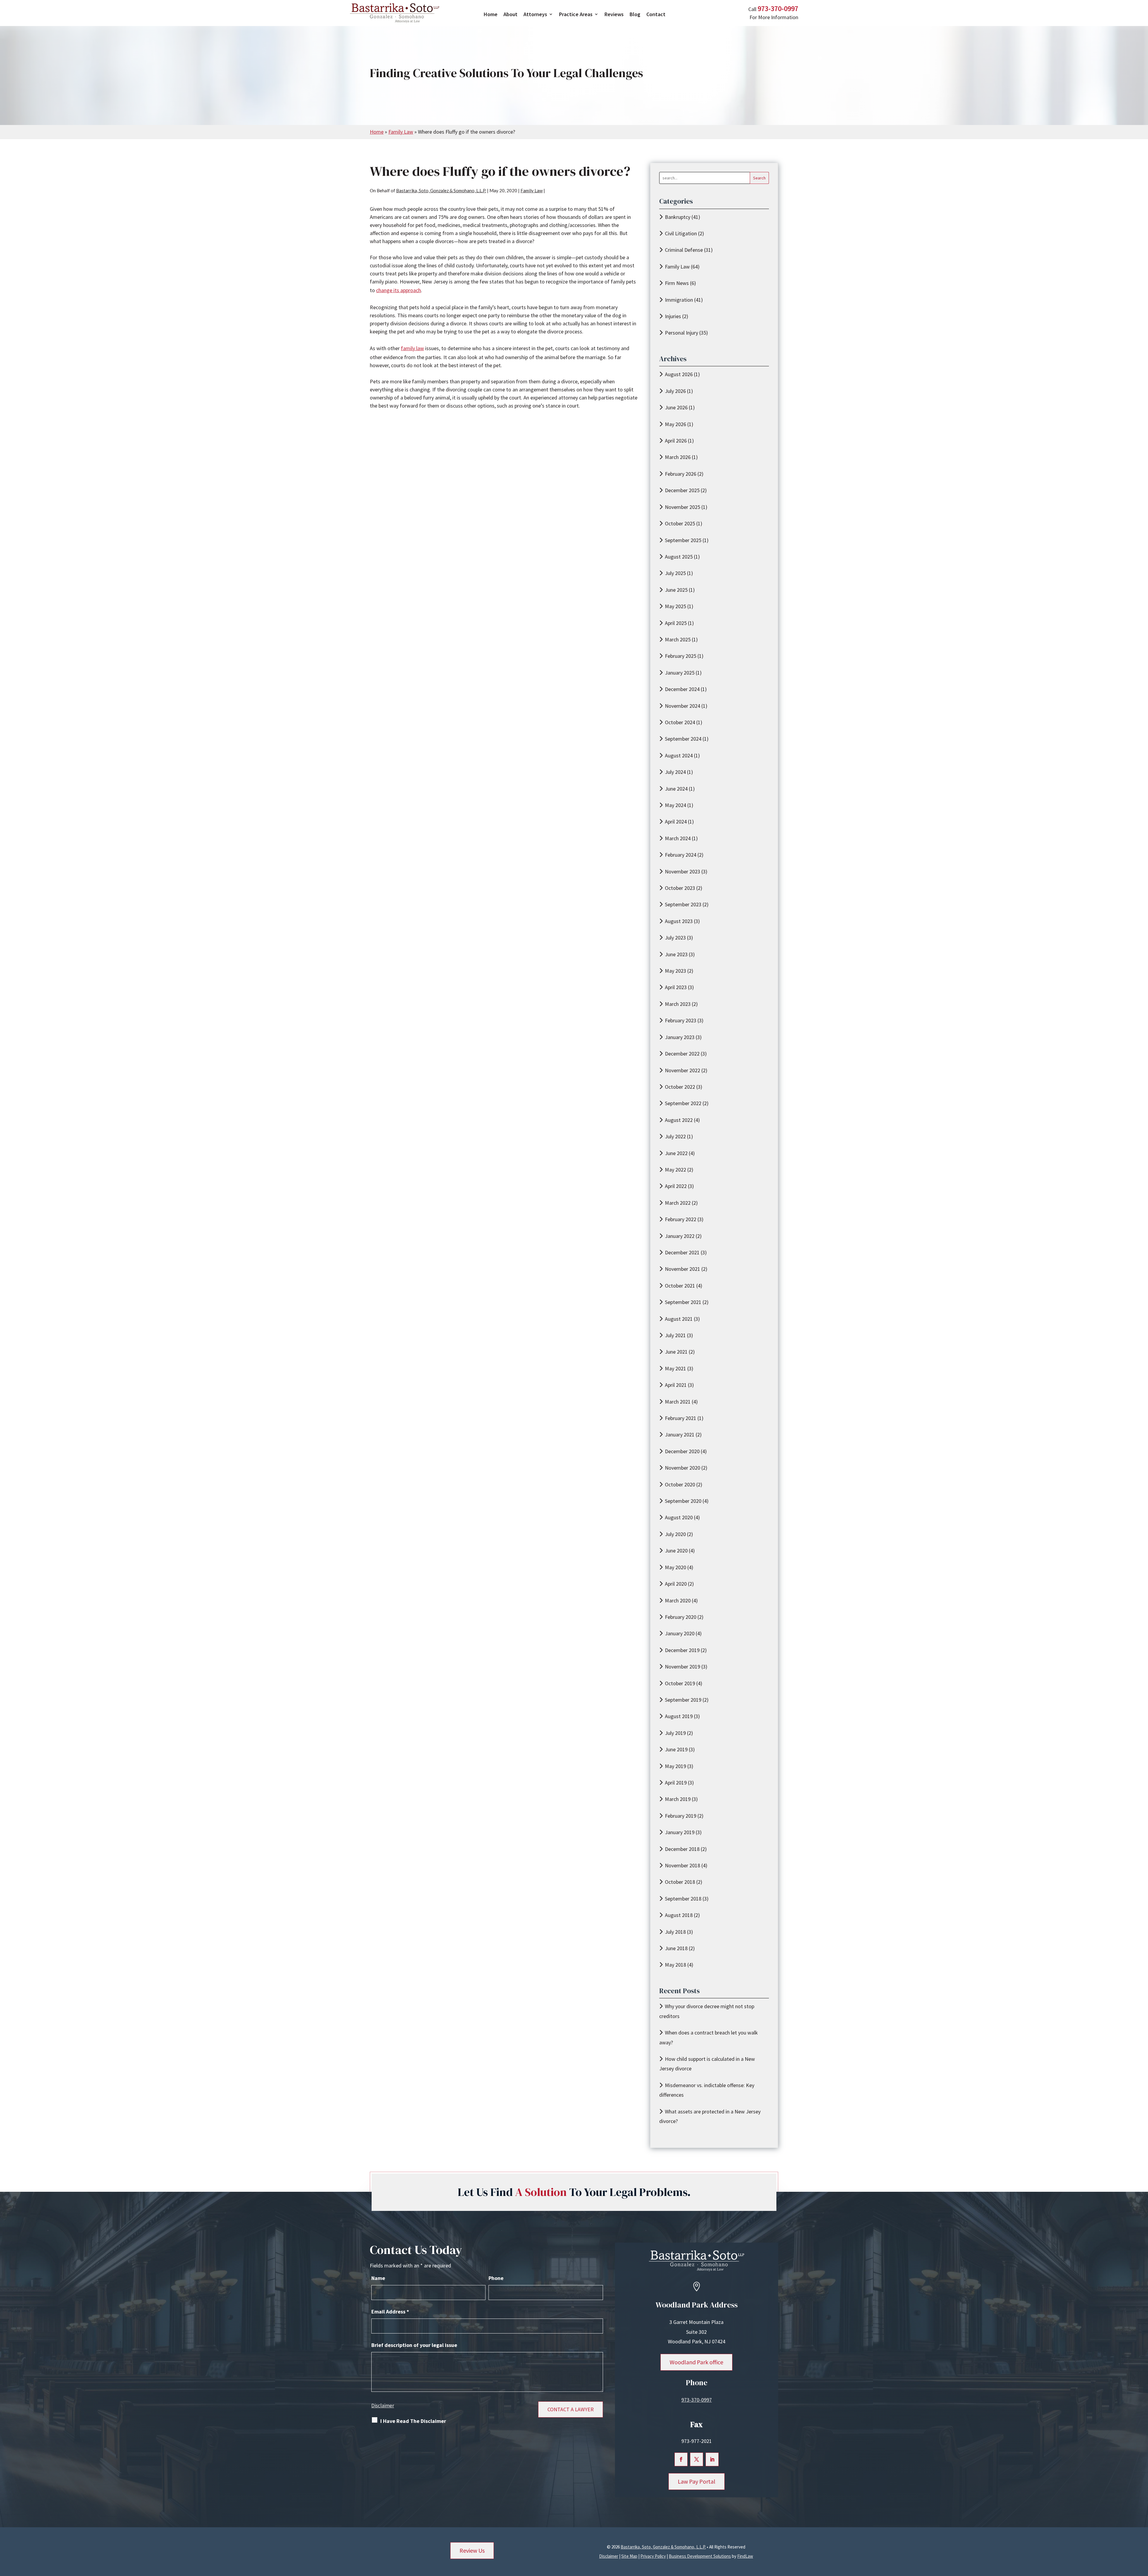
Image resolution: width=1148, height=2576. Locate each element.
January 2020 (680, 1633)
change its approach (399, 290)
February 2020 (681, 1617)
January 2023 (680, 1037)
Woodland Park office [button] (696, 2362)
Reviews (614, 14)
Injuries (673, 316)
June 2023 (676, 954)
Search (759, 178)
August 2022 (679, 1120)
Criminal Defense (684, 250)
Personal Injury (681, 333)
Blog (635, 14)
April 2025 (676, 623)
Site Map (629, 2556)
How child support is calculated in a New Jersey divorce (707, 2064)
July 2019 (675, 1733)
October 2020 (680, 1484)
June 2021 (676, 1352)
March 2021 (678, 1402)
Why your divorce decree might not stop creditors (707, 2011)
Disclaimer (383, 2406)
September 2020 (683, 1501)
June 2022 (676, 1153)
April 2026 (676, 441)
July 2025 (675, 573)
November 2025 (683, 507)
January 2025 (680, 673)
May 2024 (675, 805)
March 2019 (678, 1799)
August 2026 (679, 374)
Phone (496, 2278)
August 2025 (679, 557)
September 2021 (683, 1302)
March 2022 (678, 1203)
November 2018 (683, 1865)
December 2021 (682, 1252)
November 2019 (683, 1667)
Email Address (390, 2312)
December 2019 (682, 1650)
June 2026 (676, 407)
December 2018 (682, 1849)
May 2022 (675, 1170)
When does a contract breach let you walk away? (709, 2037)
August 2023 (679, 921)
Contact (656, 14)
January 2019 (680, 1832)
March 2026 (678, 457)
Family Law (532, 190)
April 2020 (676, 1584)
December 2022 (682, 1054)
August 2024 (679, 755)
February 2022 (681, 1219)
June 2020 (676, 1551)
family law (412, 348)
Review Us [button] (472, 2550)
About (510, 14)
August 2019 (679, 1716)
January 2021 (680, 1435)
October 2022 (680, 1087)
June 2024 (676, 789)
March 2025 (678, 639)
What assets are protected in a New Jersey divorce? (710, 2116)
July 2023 (675, 938)
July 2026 (675, 391)
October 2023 (680, 888)
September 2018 (683, 1899)
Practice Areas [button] (576, 14)
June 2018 (676, 1948)
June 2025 (676, 590)
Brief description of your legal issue (414, 2345)
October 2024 (680, 722)
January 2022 (680, 1236)
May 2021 (675, 1368)
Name (378, 2278)
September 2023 (683, 904)
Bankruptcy (678, 217)
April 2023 (676, 987)
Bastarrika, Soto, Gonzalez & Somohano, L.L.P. (441, 190)
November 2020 (683, 1468)
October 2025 (680, 523)
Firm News (677, 283)
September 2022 (683, 1103)
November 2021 (683, 1269)
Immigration (679, 300)
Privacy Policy (653, 2556)
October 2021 (680, 1286)
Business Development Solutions (700, 2556)
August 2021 (679, 1319)
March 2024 (678, 838)
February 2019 (681, 1816)
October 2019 (680, 1683)
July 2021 (675, 1335)
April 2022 (676, 1186)
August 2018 (679, 1915)
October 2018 (680, 1882)
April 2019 (676, 1783)
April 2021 (676, 1385)
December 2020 (682, 1451)
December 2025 (682, 490)
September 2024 (683, 739)
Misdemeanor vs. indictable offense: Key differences (707, 2090)
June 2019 (676, 1749)
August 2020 (679, 1517)
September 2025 (683, 540)
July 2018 (675, 1932)
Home (491, 14)
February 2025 (681, 656)
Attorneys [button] (535, 14)
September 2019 (683, 1700)
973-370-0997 (778, 9)
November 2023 (683, 871)
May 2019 (675, 1766)
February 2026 (681, 474)
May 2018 (675, 1965)
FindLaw (745, 2556)
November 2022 (683, 1070)
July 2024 (675, 772)
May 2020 (675, 1567)
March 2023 (678, 1004)
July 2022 (675, 1136)
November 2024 (683, 706)
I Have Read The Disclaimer (413, 2421)
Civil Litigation (681, 233)
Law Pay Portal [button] (697, 2481)
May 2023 (675, 971)
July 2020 (675, 1534)
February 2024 (681, 855)
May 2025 (675, 606)
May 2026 (675, 424)
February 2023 (681, 1020)
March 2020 (678, 1600)
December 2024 (682, 689)
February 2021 (681, 1418)
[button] (1142, 2533)
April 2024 (676, 822)
